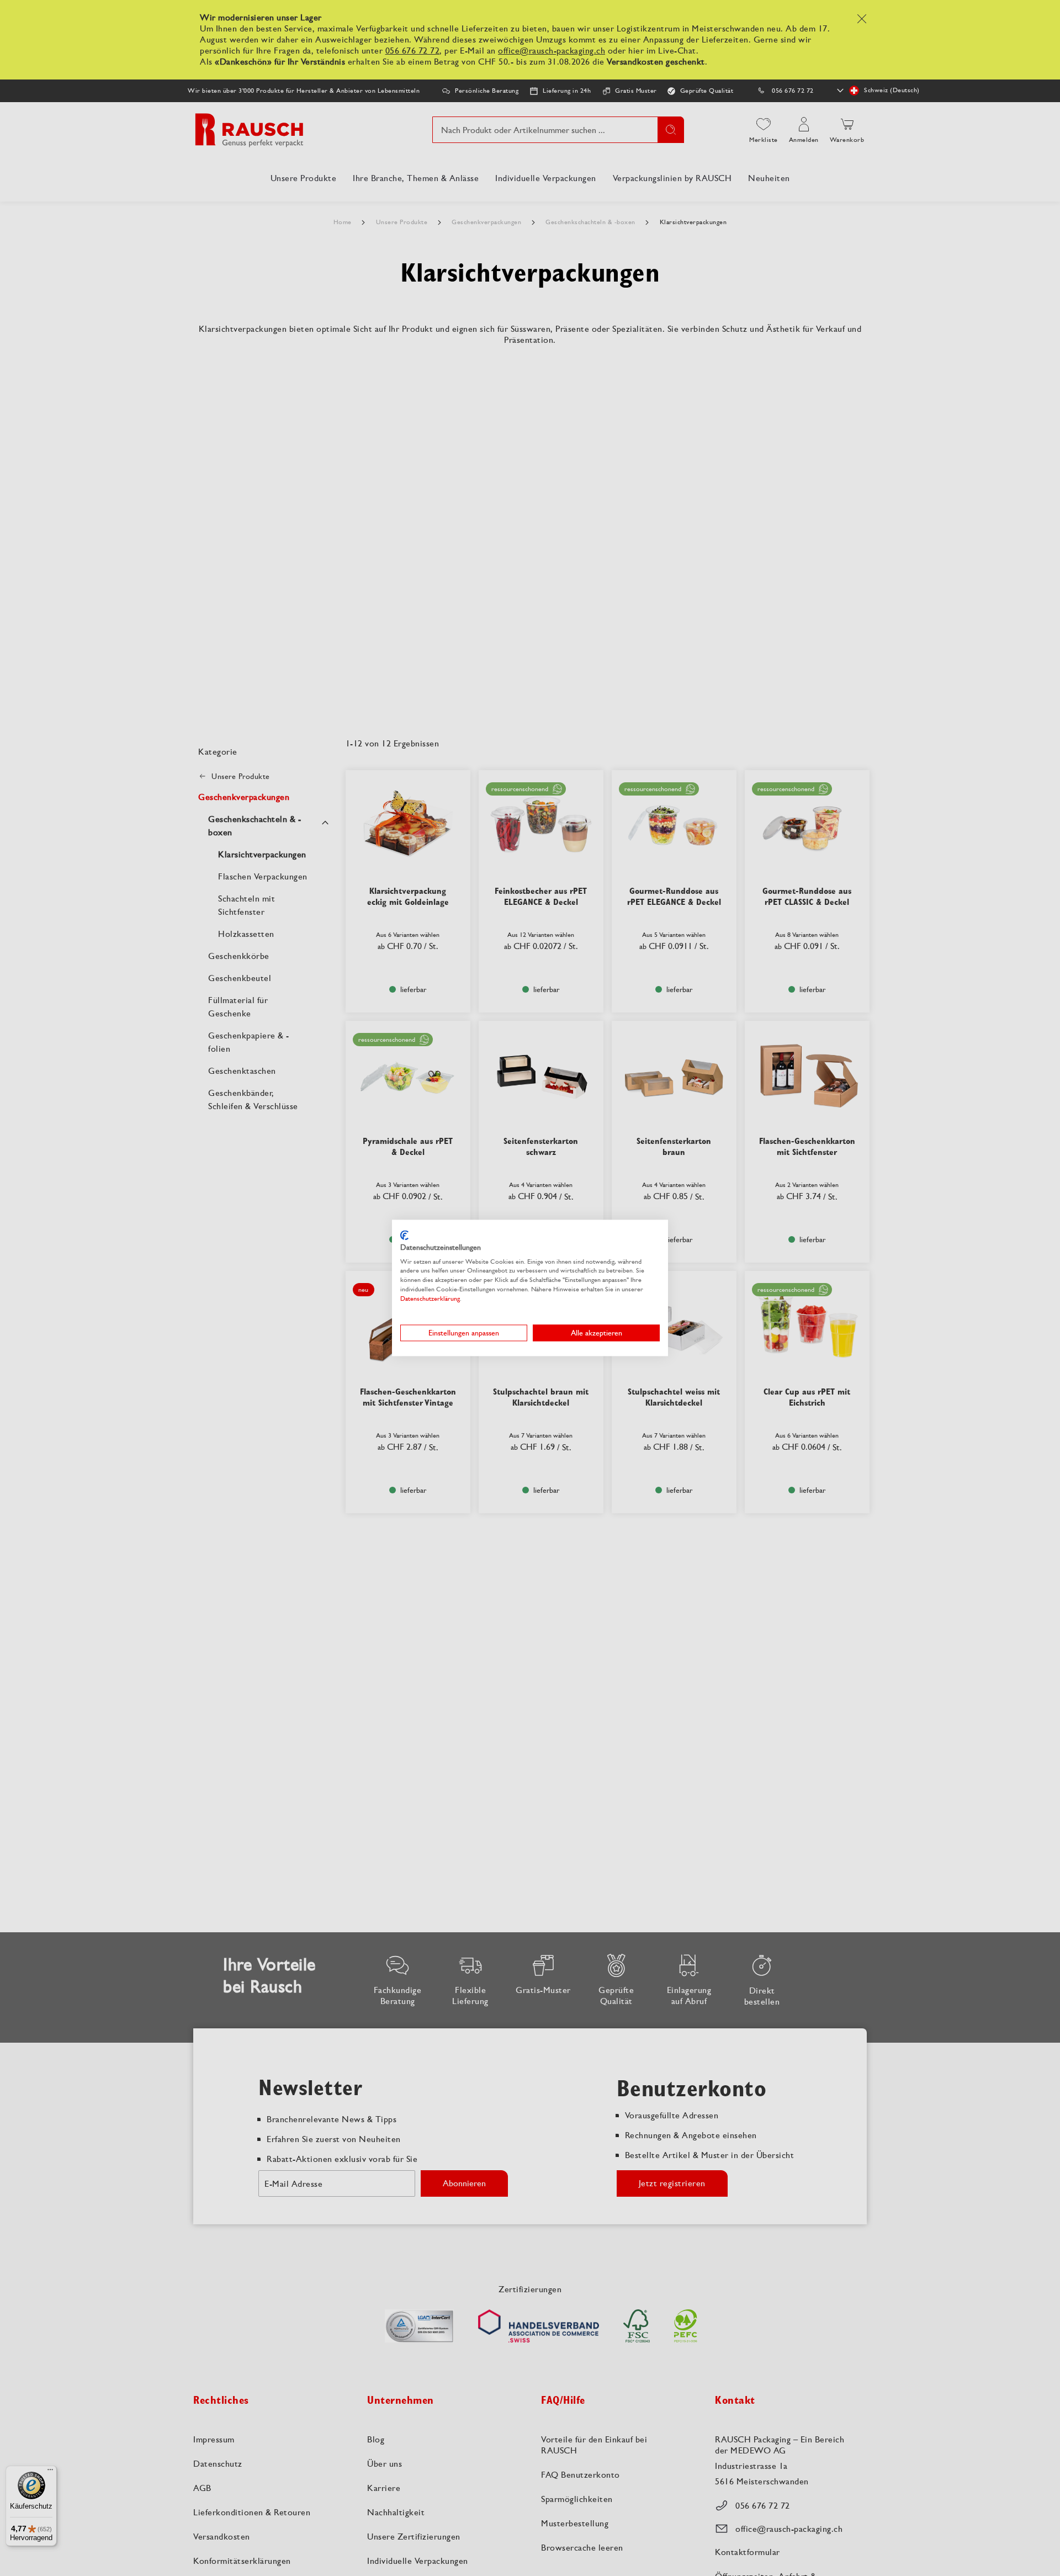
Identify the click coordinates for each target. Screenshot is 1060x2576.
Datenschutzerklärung (430, 1298)
